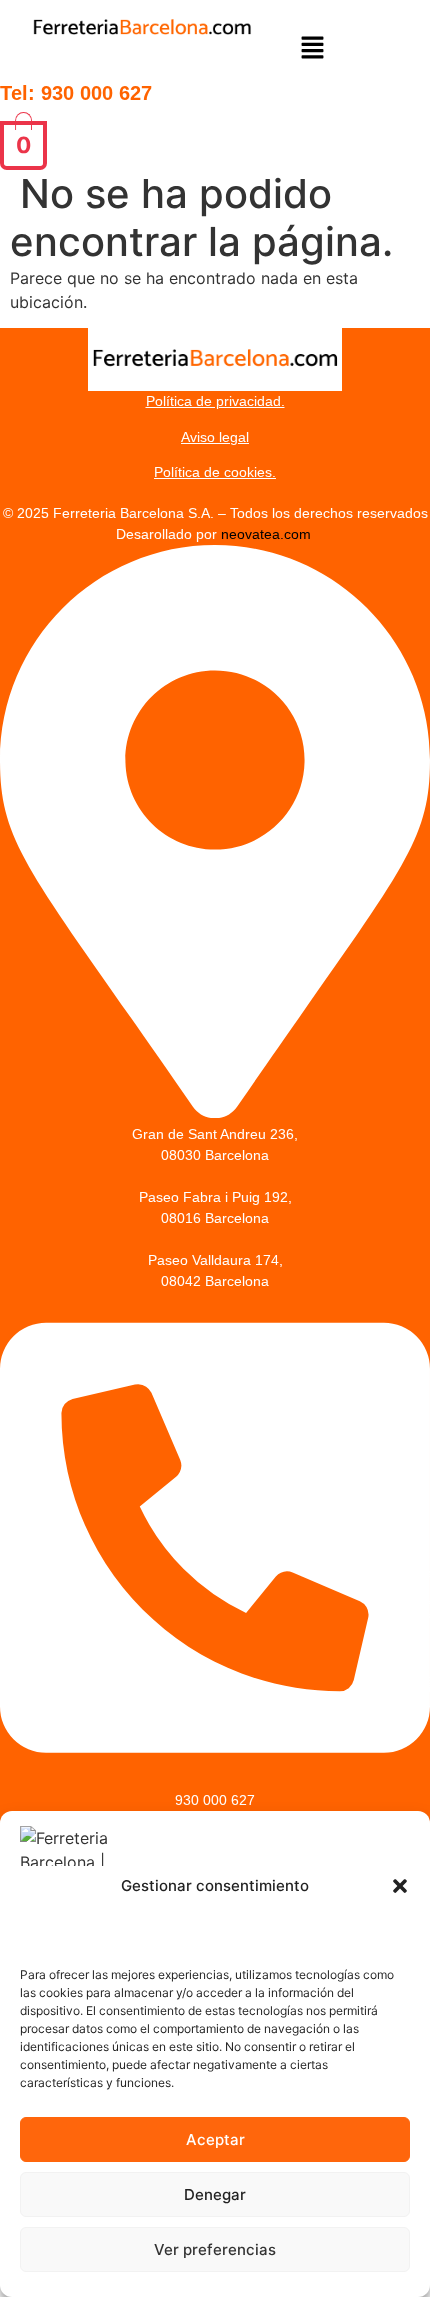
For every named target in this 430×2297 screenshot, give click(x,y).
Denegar (215, 2194)
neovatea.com (268, 534)
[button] (400, 1886)
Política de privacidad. (215, 401)
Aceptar (215, 2139)
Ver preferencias (215, 2249)
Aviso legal (215, 437)
